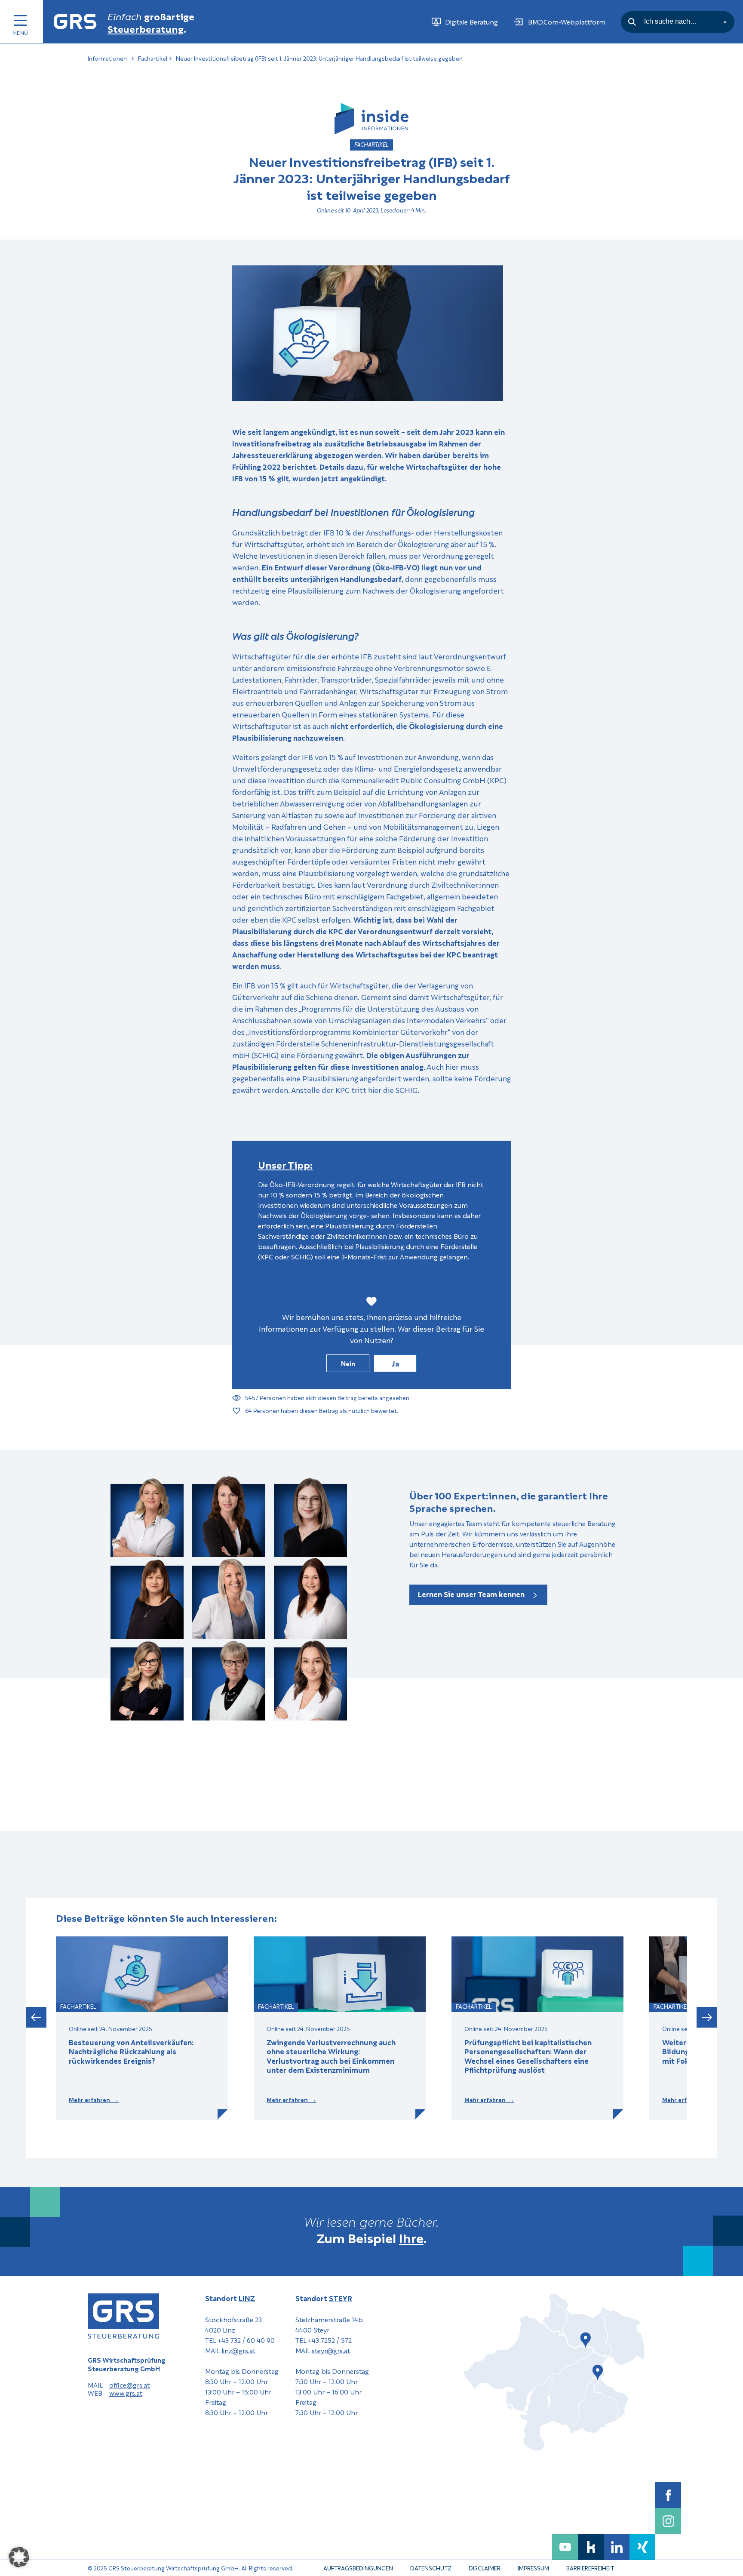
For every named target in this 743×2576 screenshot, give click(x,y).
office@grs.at (129, 2385)
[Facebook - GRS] (668, 2495)
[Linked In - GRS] (617, 2547)
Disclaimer (485, 2568)
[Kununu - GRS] (591, 2547)
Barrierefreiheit (590, 2568)
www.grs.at (126, 2393)
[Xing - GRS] (642, 2547)
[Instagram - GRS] (668, 2521)
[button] (36, 2018)
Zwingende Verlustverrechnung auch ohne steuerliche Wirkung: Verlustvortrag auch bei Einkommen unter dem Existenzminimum (331, 2056)
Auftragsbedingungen (358, 2568)
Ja (395, 1363)
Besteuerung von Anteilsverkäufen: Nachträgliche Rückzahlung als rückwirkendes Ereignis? (131, 2051)
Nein (348, 1363)
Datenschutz (431, 2568)
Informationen (107, 58)
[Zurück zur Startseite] (75, 22)
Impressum (533, 2568)
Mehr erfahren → (94, 2100)
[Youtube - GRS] (565, 2547)
